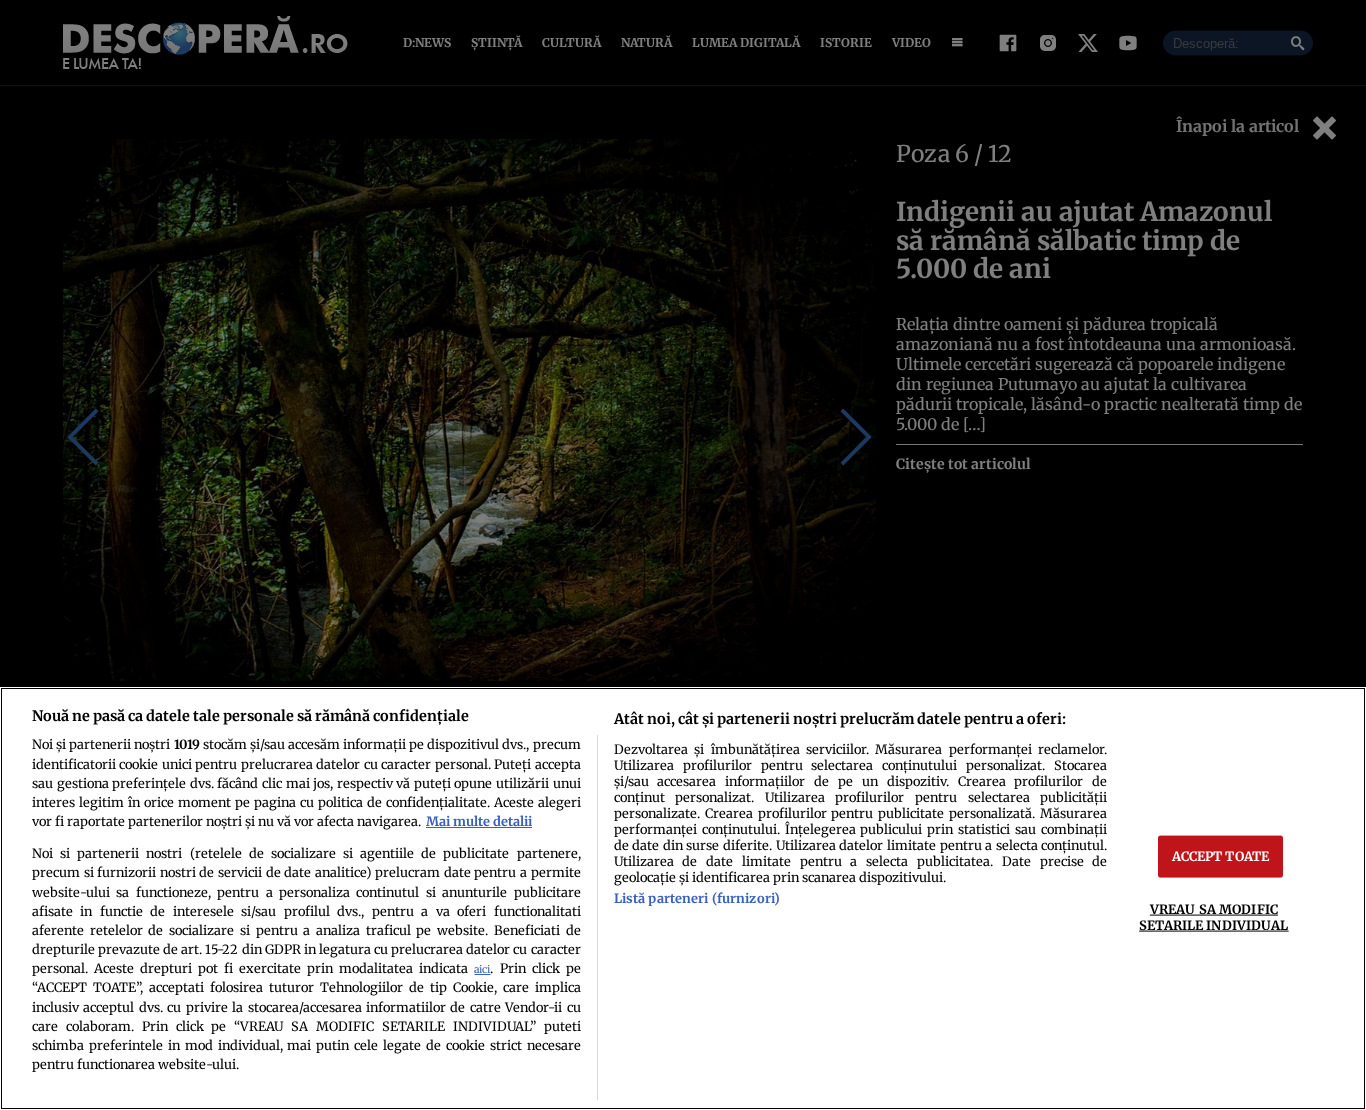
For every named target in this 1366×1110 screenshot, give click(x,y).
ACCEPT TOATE (1221, 856)
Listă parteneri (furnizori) (697, 898)
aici (482, 969)
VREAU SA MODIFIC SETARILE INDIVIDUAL (1213, 916)
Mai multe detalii (479, 821)
